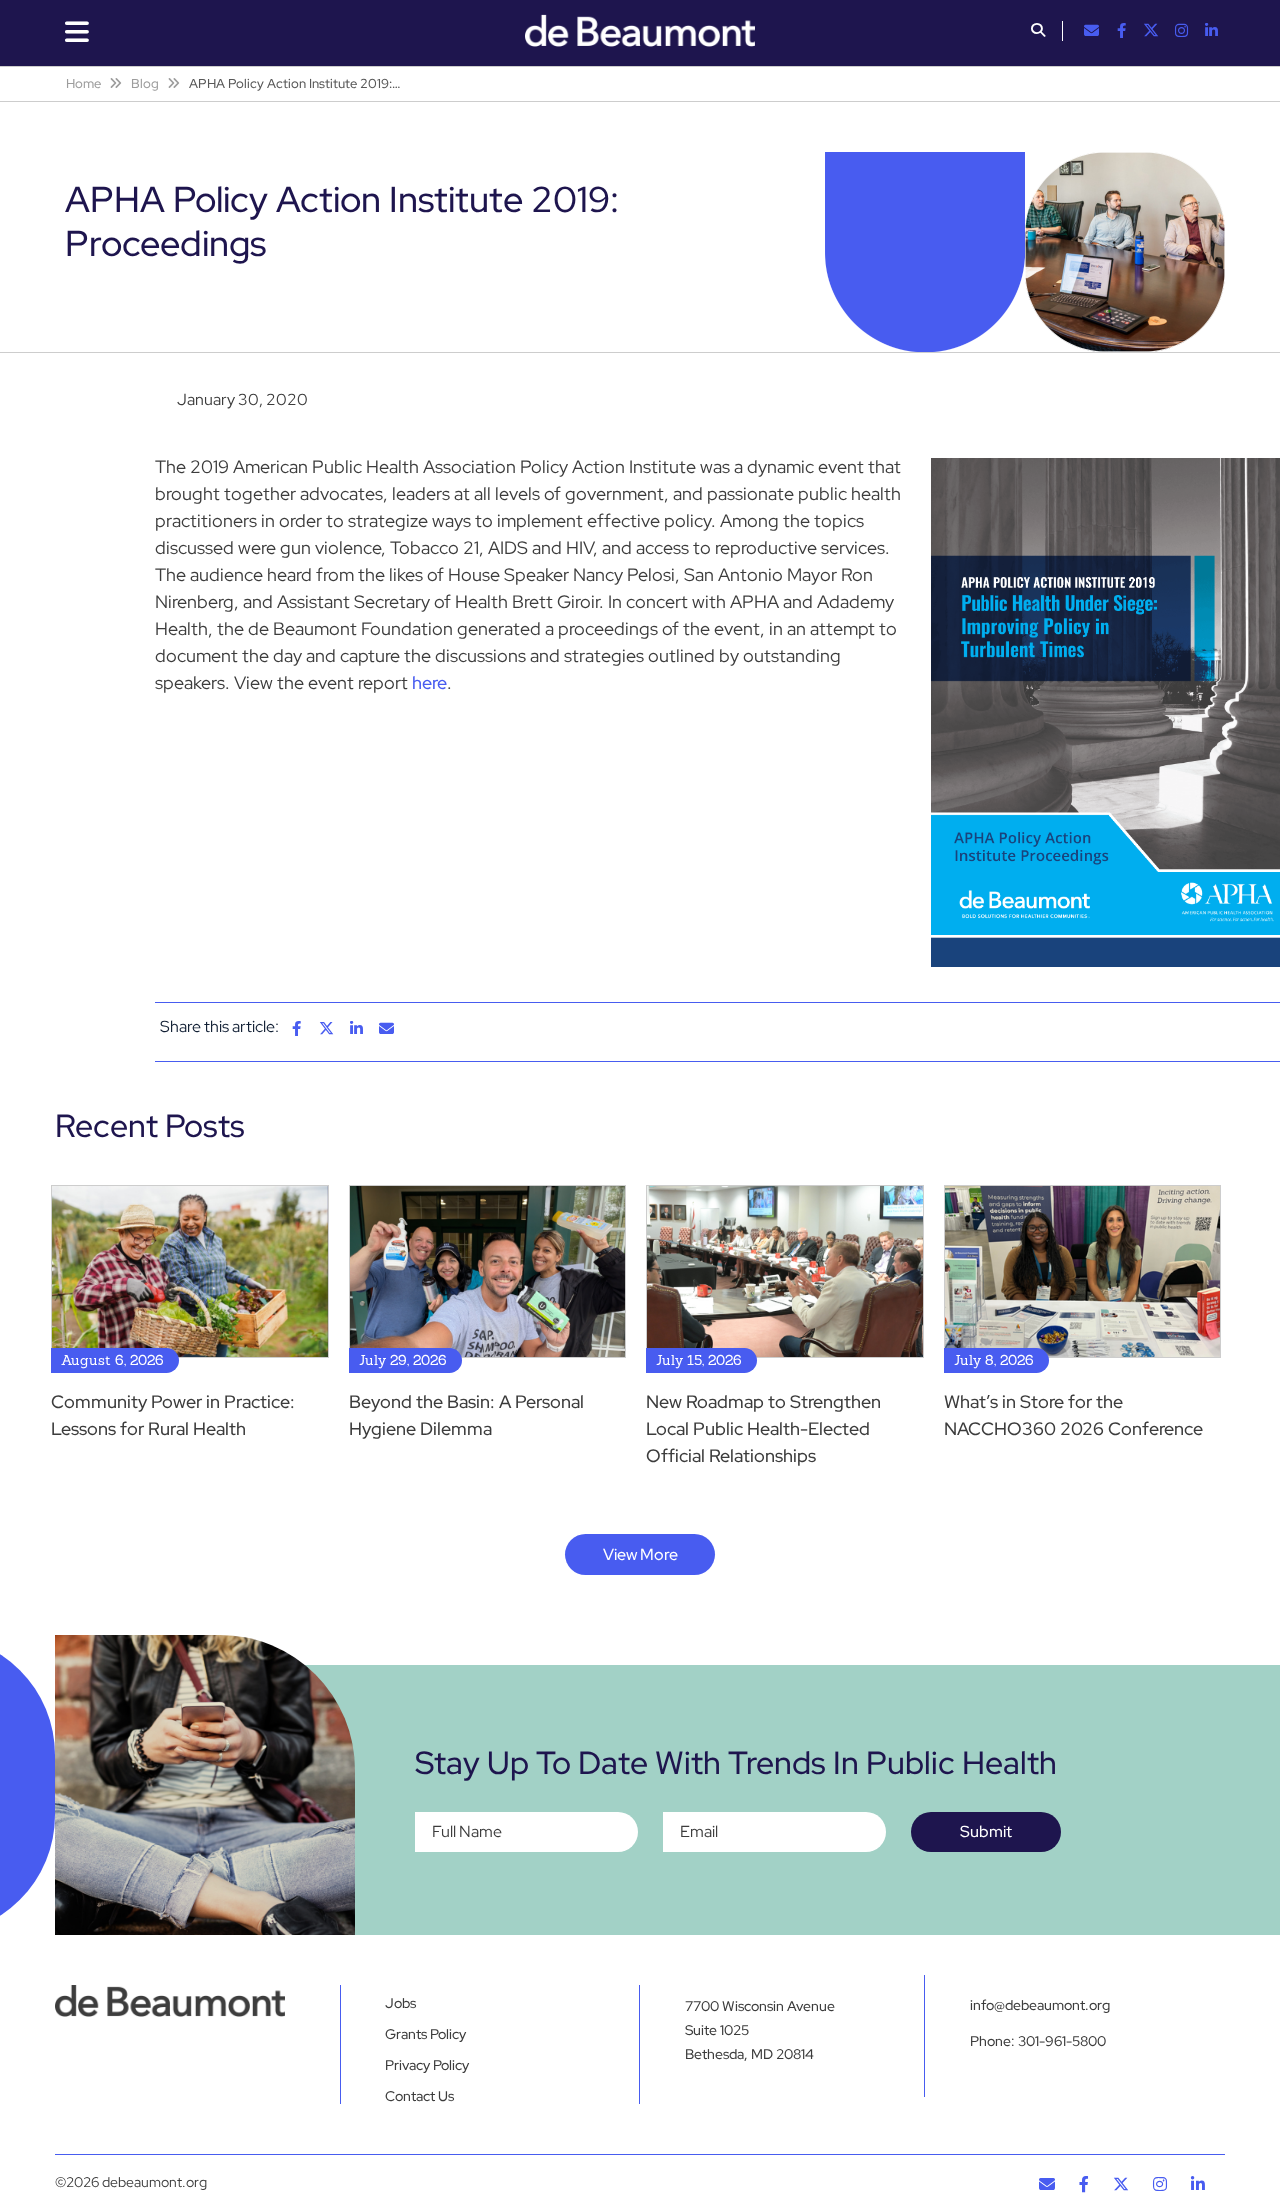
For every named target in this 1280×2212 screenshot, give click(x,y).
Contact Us (419, 2096)
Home (83, 83)
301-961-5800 (1062, 2041)
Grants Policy (425, 2034)
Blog (145, 83)
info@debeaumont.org (1040, 2005)
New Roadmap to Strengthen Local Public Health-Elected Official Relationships (763, 1428)
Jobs (400, 2003)
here (429, 682)
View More (640, 1554)
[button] (1038, 32)
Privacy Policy (427, 2065)
